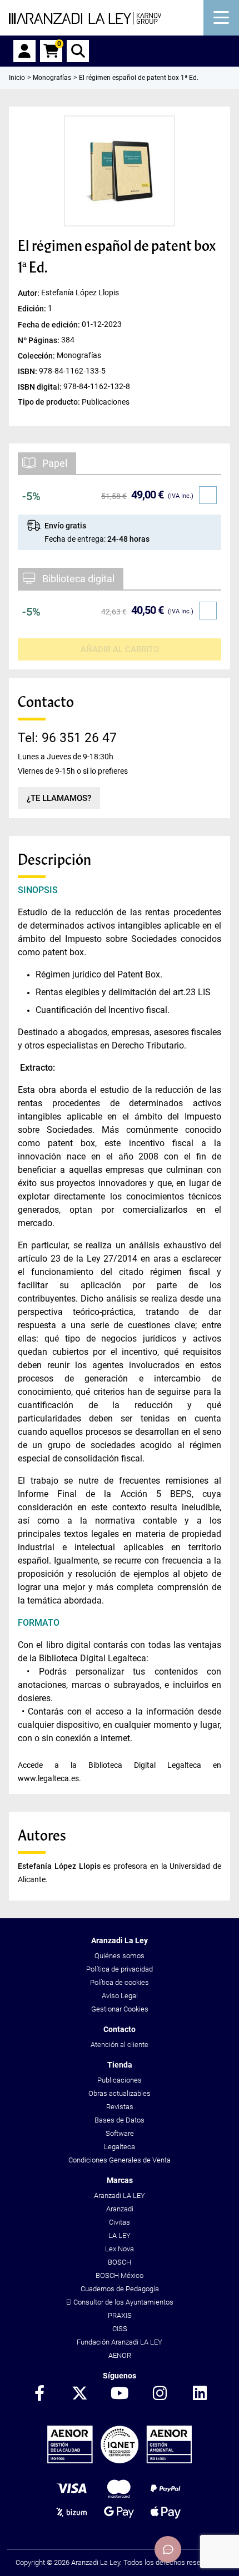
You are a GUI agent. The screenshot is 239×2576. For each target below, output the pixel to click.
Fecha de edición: (50, 324)
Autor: (29, 293)
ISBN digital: (41, 386)
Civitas (120, 2222)
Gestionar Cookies (120, 2009)
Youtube (120, 2394)
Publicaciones (120, 2080)
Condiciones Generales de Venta (120, 2160)
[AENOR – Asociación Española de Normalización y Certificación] (120, 2461)
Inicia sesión (24, 51)
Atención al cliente (120, 2045)
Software (120, 2133)
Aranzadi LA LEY (120, 2196)
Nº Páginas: (39, 340)
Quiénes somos (120, 1956)
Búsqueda (78, 51)
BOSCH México (120, 2275)
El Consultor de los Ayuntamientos (120, 2302)
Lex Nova (120, 2249)
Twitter (79, 2394)
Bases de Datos (120, 2120)
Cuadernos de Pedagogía (120, 2289)
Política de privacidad (120, 1969)
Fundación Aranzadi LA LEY (120, 2342)
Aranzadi (120, 2209)
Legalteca (120, 2147)
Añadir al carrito (120, 649)
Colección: (37, 355)
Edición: (33, 309)
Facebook (39, 2394)
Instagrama (160, 2394)
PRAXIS (120, 2315)
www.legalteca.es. (49, 1778)
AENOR (120, 2355)
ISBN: (28, 371)
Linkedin (200, 2394)
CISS (120, 2329)
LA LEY (120, 2235)
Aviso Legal (120, 1996)
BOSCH (120, 2262)
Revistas (120, 2107)
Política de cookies (120, 1982)
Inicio (17, 78)
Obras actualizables (120, 2093)
